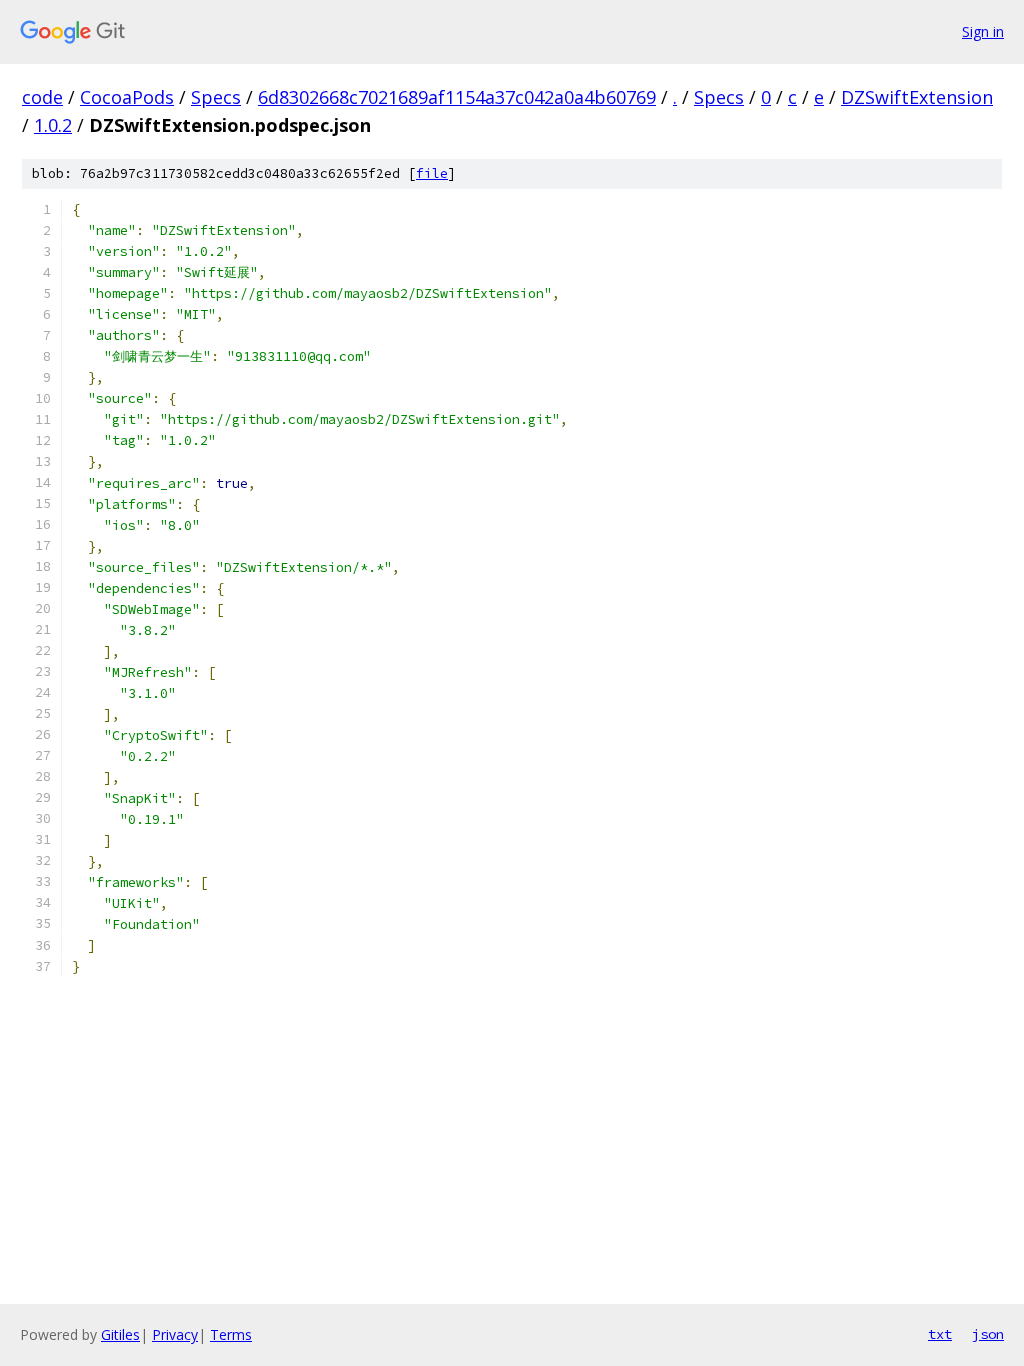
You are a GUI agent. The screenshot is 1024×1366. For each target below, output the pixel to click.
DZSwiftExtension (917, 97)
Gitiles (120, 1334)
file (432, 173)
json (988, 1334)
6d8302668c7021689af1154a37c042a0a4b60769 (457, 97)
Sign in (983, 31)
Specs (216, 97)
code (42, 97)
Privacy (175, 1334)
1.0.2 (53, 125)
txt (940, 1334)
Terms (231, 1334)
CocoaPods (127, 97)
